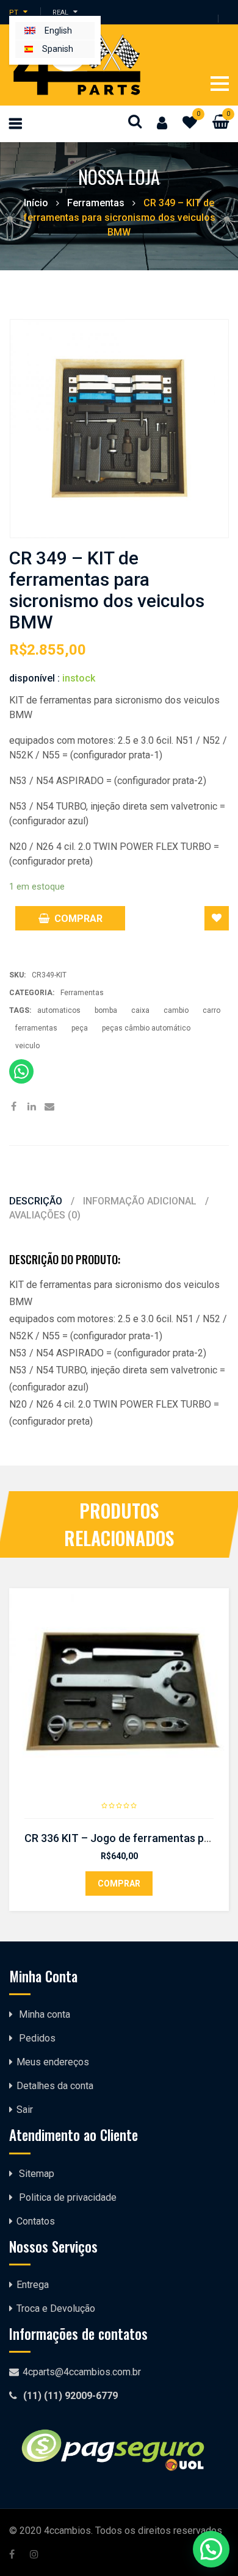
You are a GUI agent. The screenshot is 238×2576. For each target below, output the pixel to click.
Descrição (37, 1201)
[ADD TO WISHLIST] (217, 918)
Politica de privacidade (68, 2197)
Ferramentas (96, 203)
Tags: (20, 1010)
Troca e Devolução (56, 2308)
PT (14, 12)
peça (80, 1028)
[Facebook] (14, 1107)
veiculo (27, 1046)
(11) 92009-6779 (81, 2396)
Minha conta (45, 2014)
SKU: (17, 975)
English (58, 31)
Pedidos (37, 2038)
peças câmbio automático (146, 1028)
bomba (106, 1010)
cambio (176, 1010)
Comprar (78, 919)
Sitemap (37, 2174)
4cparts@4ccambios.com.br (82, 2372)
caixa (140, 1010)
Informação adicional (141, 1201)
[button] (211, 2549)
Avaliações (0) (45, 1215)
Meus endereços (53, 2062)
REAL (60, 12)
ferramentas (36, 1028)
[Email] (49, 1107)
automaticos (59, 1010)
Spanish (58, 49)
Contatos (36, 2221)
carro (211, 1010)
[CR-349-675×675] (119, 429)
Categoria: (32, 993)
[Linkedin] (31, 1107)
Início (36, 203)
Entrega (33, 2285)
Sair (25, 2110)
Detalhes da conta (55, 2086)
